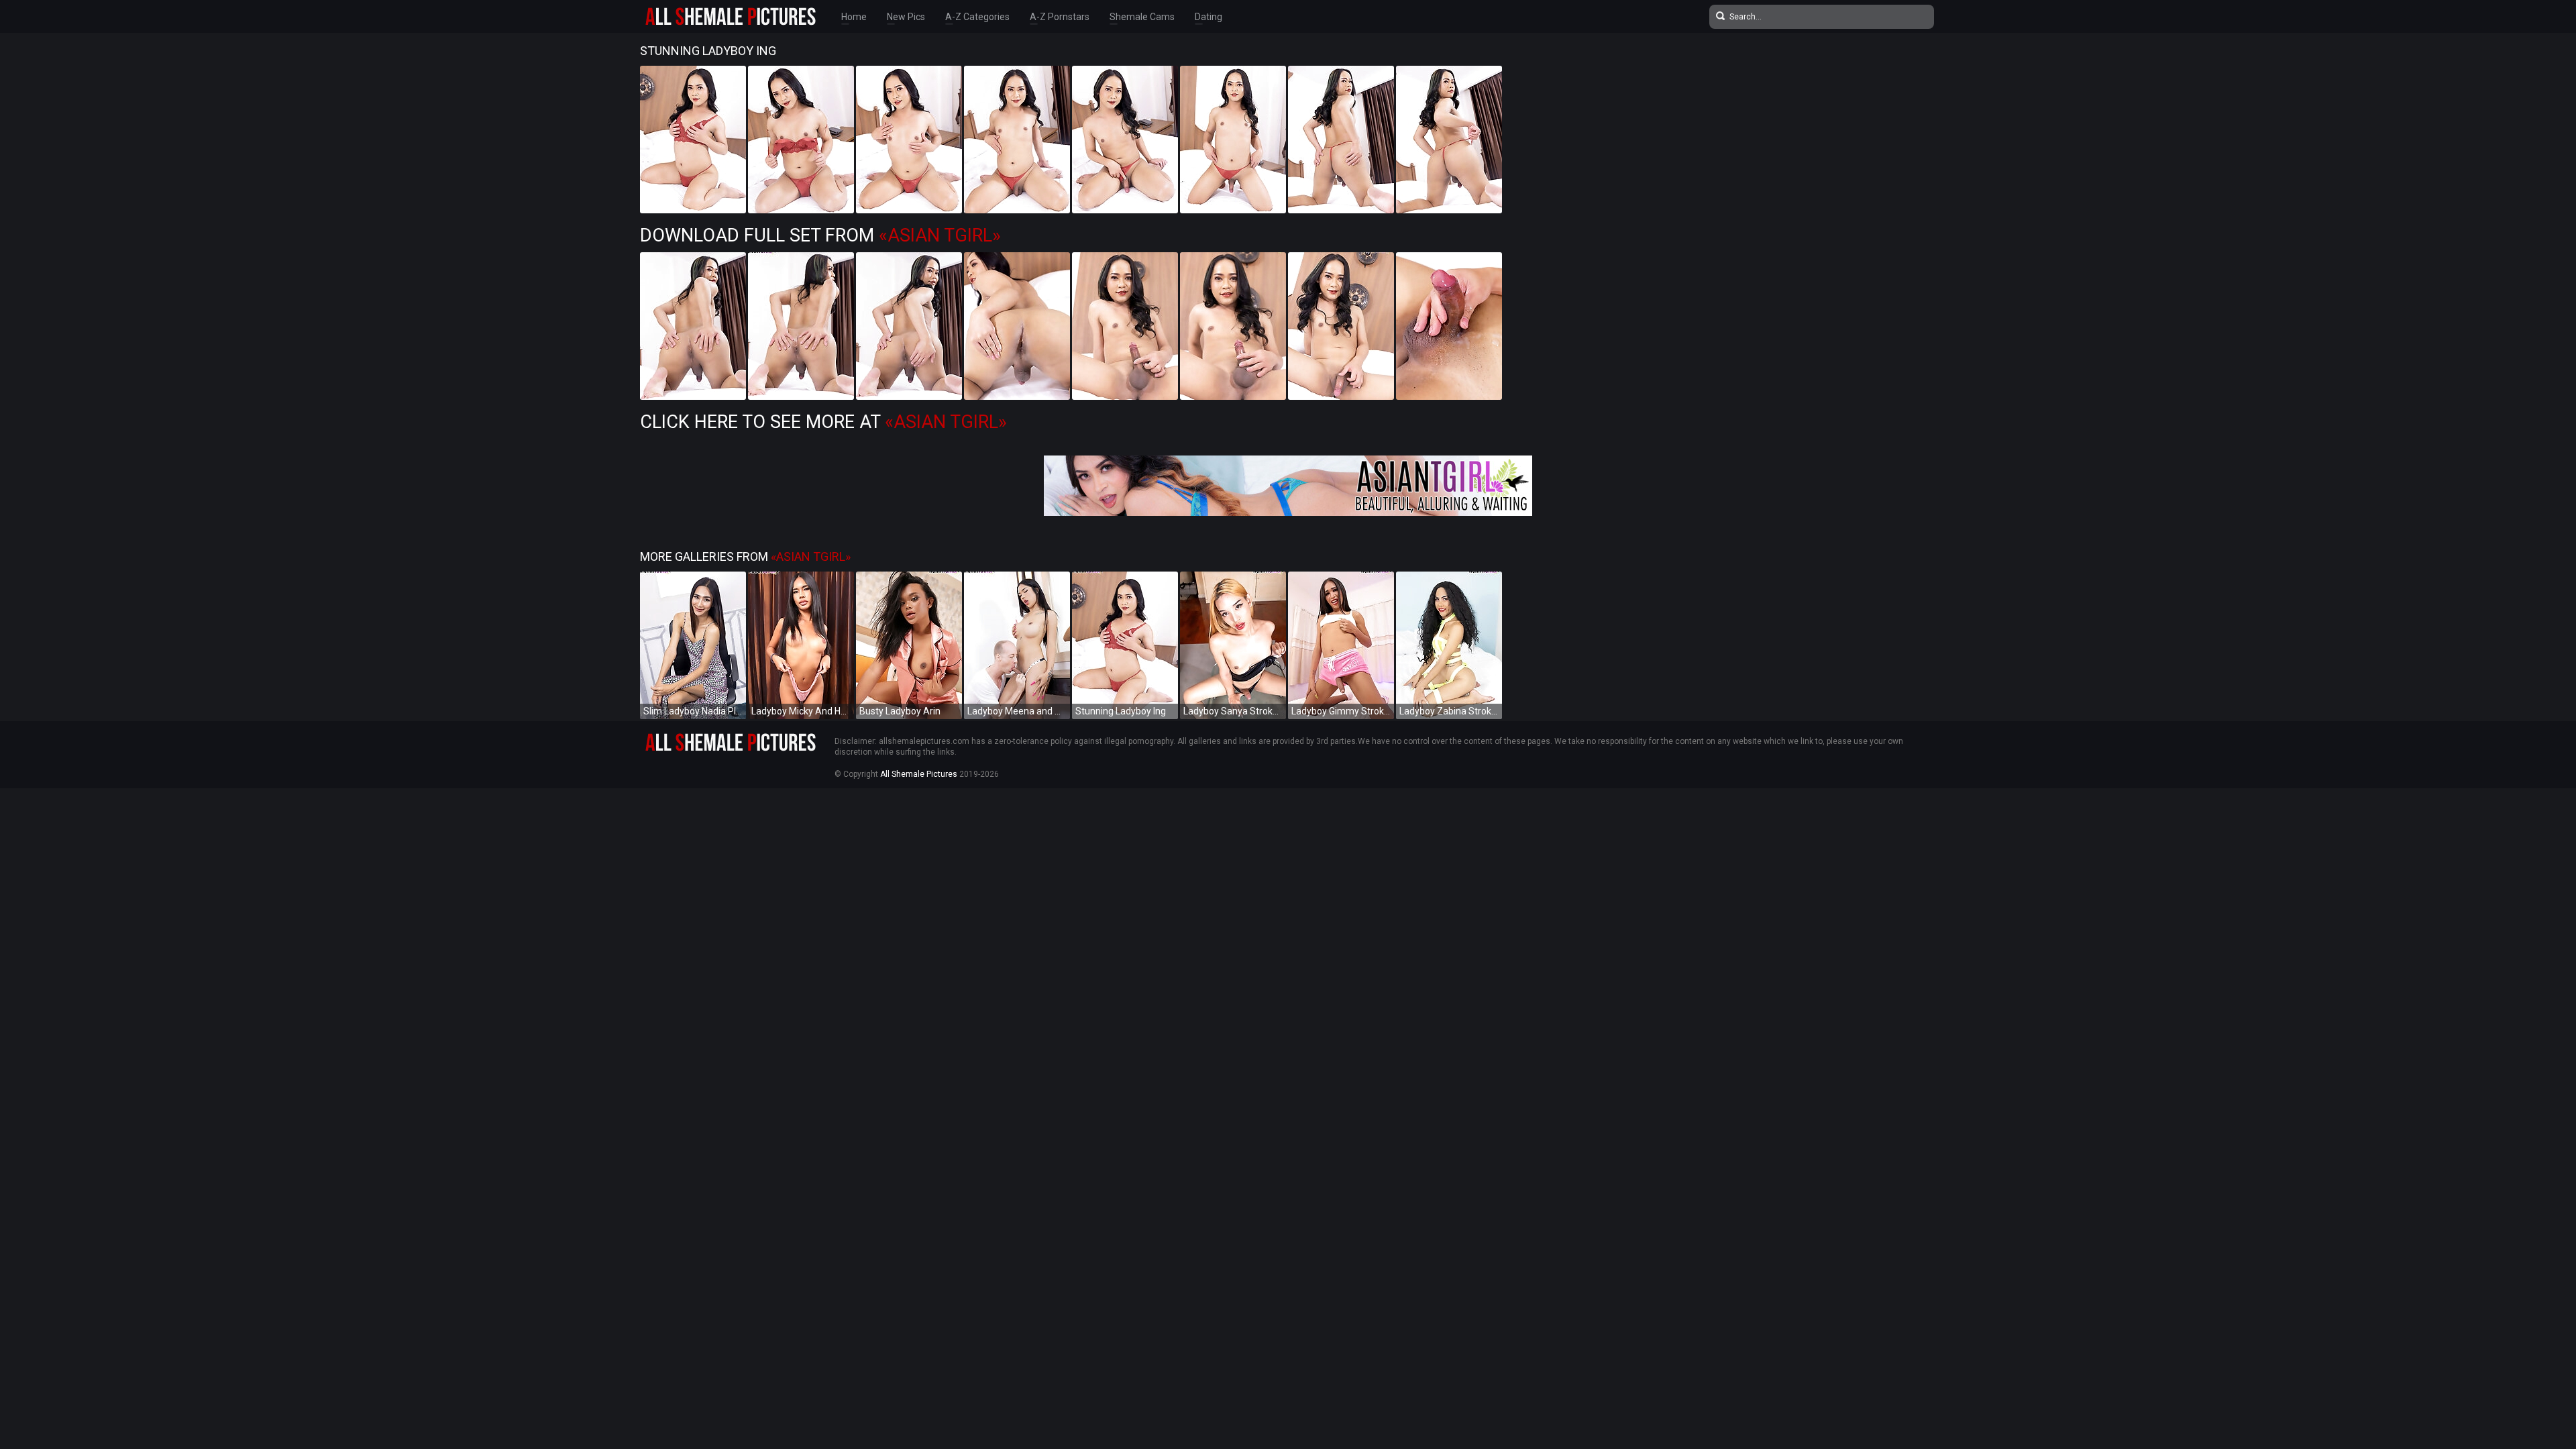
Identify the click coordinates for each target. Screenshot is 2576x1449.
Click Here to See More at (823, 422)
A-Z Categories (977, 17)
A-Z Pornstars (1060, 17)
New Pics (906, 17)
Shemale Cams (1142, 17)
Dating (1209, 17)
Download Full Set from (820, 235)
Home (854, 17)
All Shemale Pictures (919, 774)
